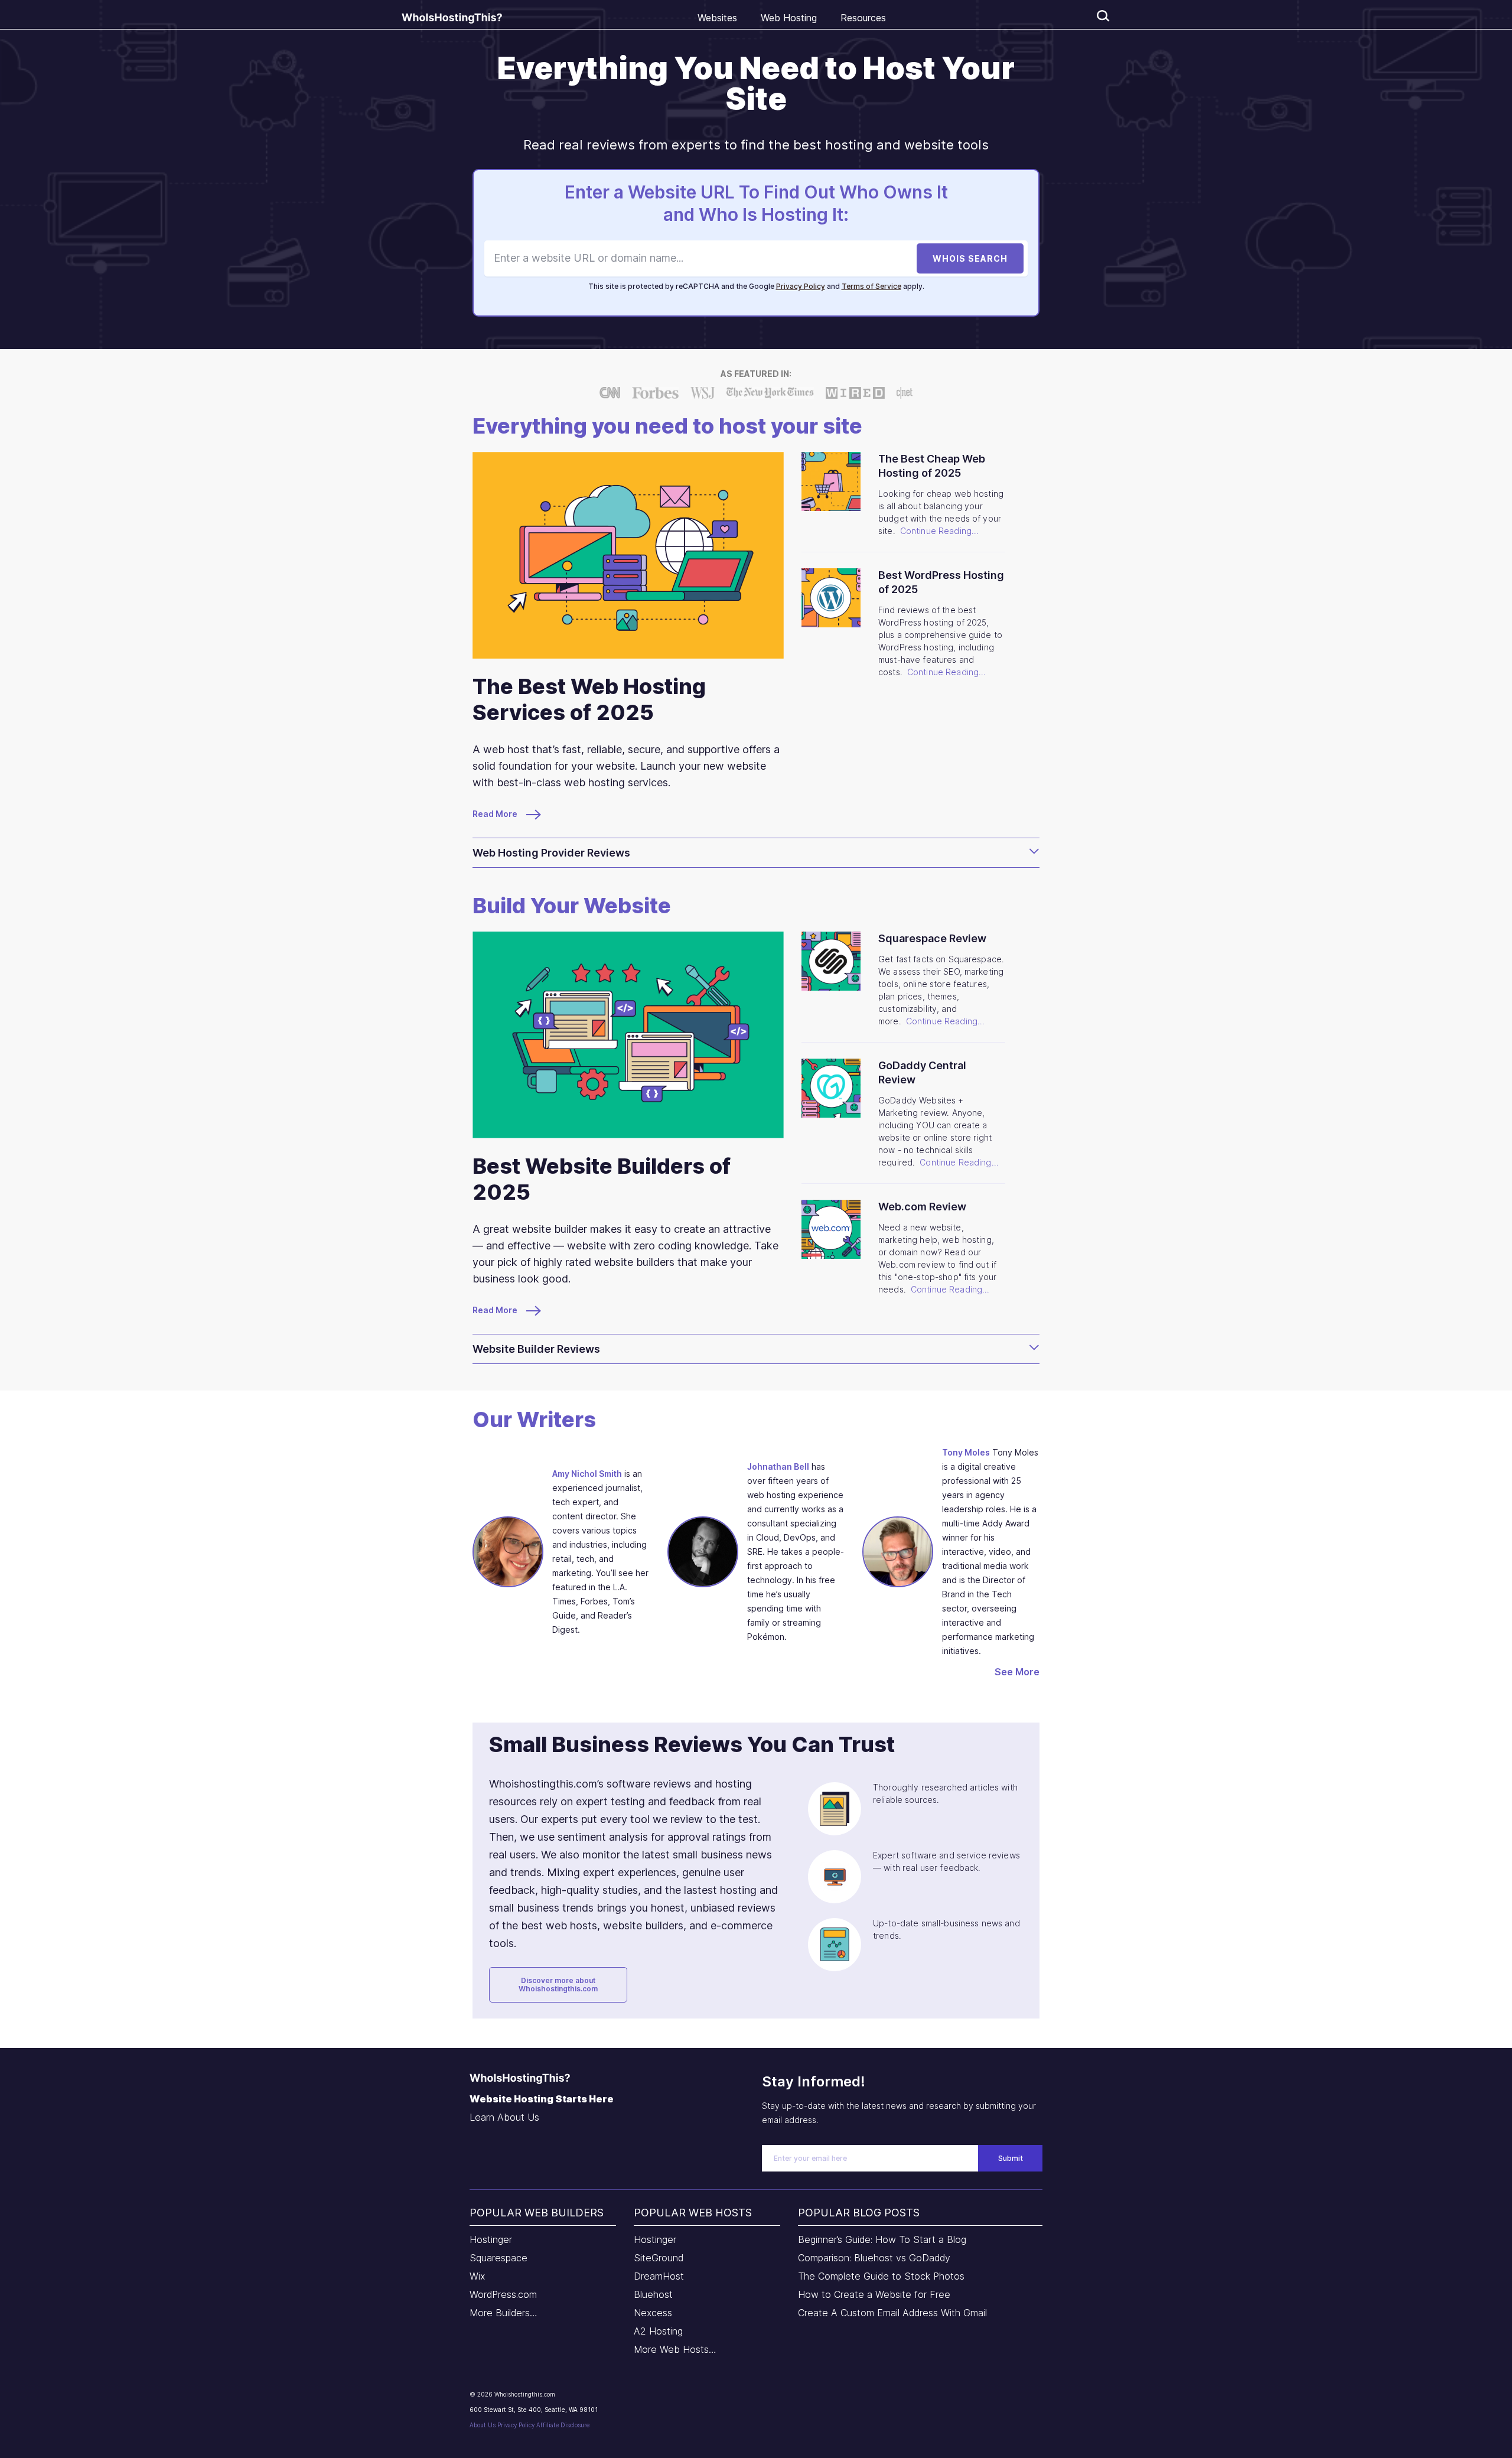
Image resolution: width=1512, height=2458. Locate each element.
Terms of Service (871, 286)
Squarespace (498, 2258)
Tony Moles (966, 1452)
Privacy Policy (801, 286)
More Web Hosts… (675, 2349)
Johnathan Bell (778, 1466)
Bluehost (653, 2294)
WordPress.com (503, 2294)
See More (1017, 1672)
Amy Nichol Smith (587, 1474)
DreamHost (659, 2276)
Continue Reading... (940, 531)
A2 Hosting (658, 2331)
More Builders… (504, 2313)
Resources (863, 18)
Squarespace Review (932, 938)
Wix (477, 2276)
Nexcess (653, 2313)
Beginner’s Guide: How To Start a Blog (882, 2239)
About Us (483, 2425)
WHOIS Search (970, 258)
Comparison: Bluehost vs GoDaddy (874, 2258)
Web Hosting (789, 18)
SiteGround (659, 2258)
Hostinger (491, 2239)
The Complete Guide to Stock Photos (881, 2276)
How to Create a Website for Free (874, 2294)
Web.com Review (922, 1207)
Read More (496, 814)
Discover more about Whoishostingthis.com (558, 1985)
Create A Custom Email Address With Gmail (892, 2313)
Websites (717, 18)
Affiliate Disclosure (563, 2425)
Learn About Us (504, 2117)
